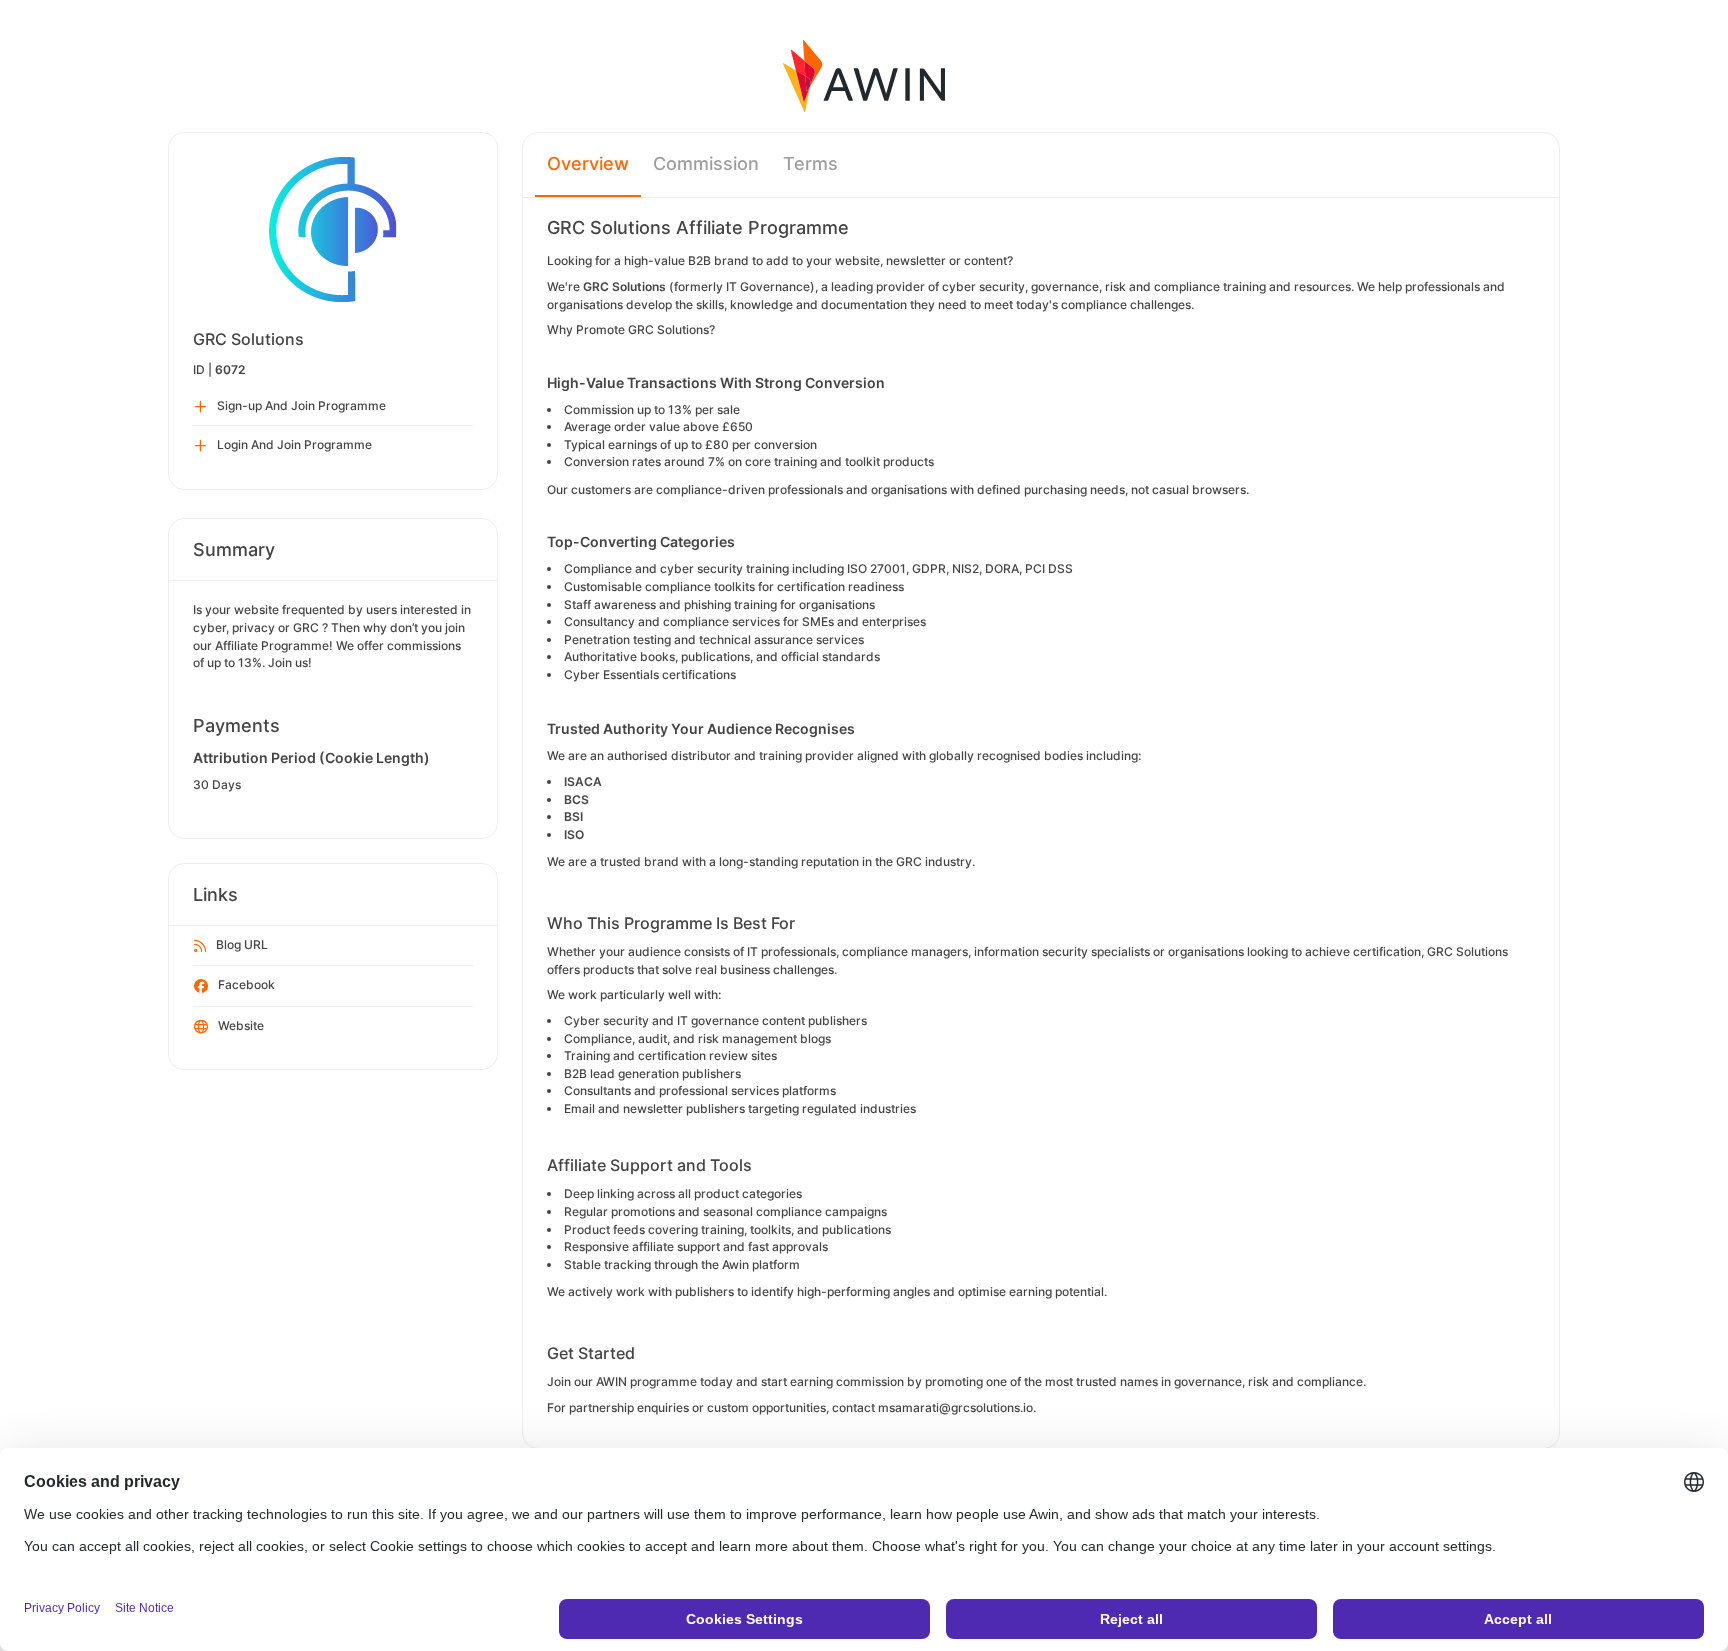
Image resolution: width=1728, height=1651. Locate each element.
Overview (588, 163)
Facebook (246, 984)
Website (241, 1025)
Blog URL (242, 944)
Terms (810, 163)
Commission (706, 163)
